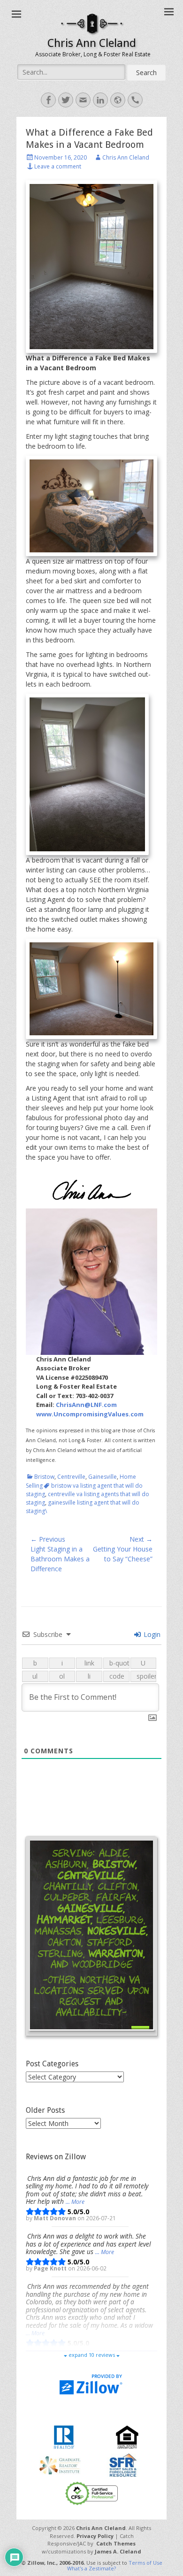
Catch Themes (116, 2543)
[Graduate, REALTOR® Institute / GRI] (60, 2465)
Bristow (44, 1477)
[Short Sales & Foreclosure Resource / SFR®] (123, 2465)
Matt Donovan (56, 2218)
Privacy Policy (95, 2536)
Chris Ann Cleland (92, 43)
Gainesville (103, 1477)
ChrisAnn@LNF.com (86, 1405)
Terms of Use (145, 2563)
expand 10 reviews (92, 2355)
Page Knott (51, 2268)
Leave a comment (58, 166)
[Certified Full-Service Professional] (91, 2493)
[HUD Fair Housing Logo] (127, 2436)
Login (151, 1634)
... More (75, 2202)
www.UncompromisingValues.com (90, 1414)
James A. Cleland (118, 2551)
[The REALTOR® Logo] (64, 2436)
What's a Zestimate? (91, 2568)
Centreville (71, 1477)
